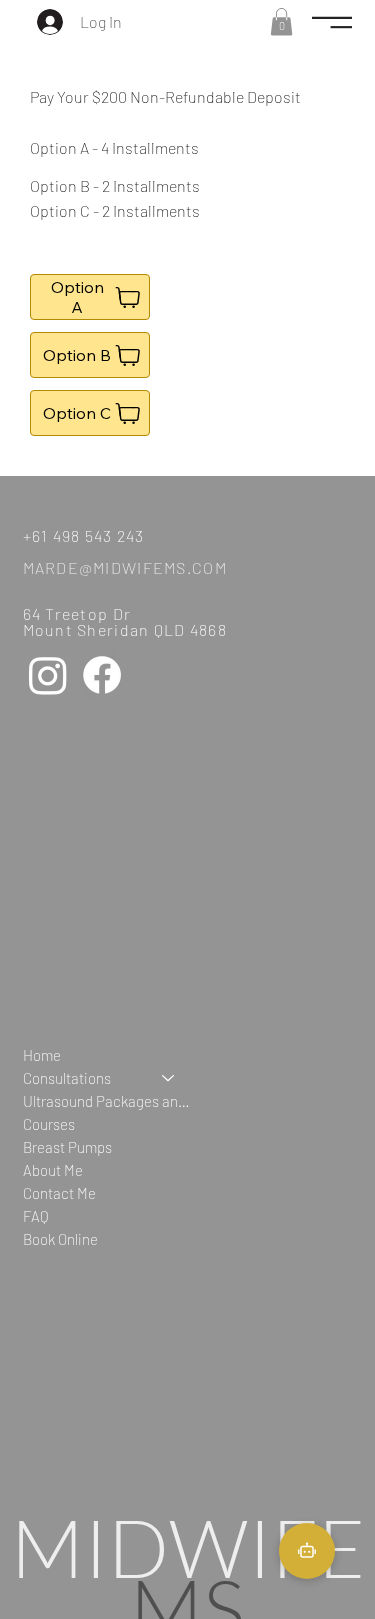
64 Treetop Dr (77, 613)
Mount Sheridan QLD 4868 (125, 629)
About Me (53, 1170)
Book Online (60, 1239)
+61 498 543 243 (84, 535)
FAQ (36, 1216)
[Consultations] (169, 1078)
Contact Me (59, 1193)
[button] (281, 21)
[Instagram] (48, 675)
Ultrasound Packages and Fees (109, 1101)
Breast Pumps (67, 1147)
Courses (49, 1124)
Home (42, 1055)
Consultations (67, 1078)
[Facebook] (102, 675)
